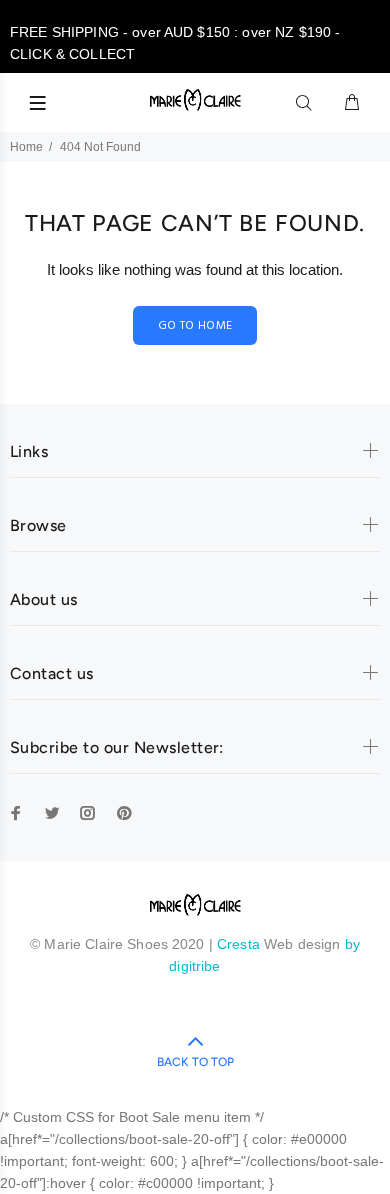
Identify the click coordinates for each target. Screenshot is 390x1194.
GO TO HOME (195, 326)
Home (26, 147)
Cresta (240, 944)
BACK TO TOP (195, 1062)
